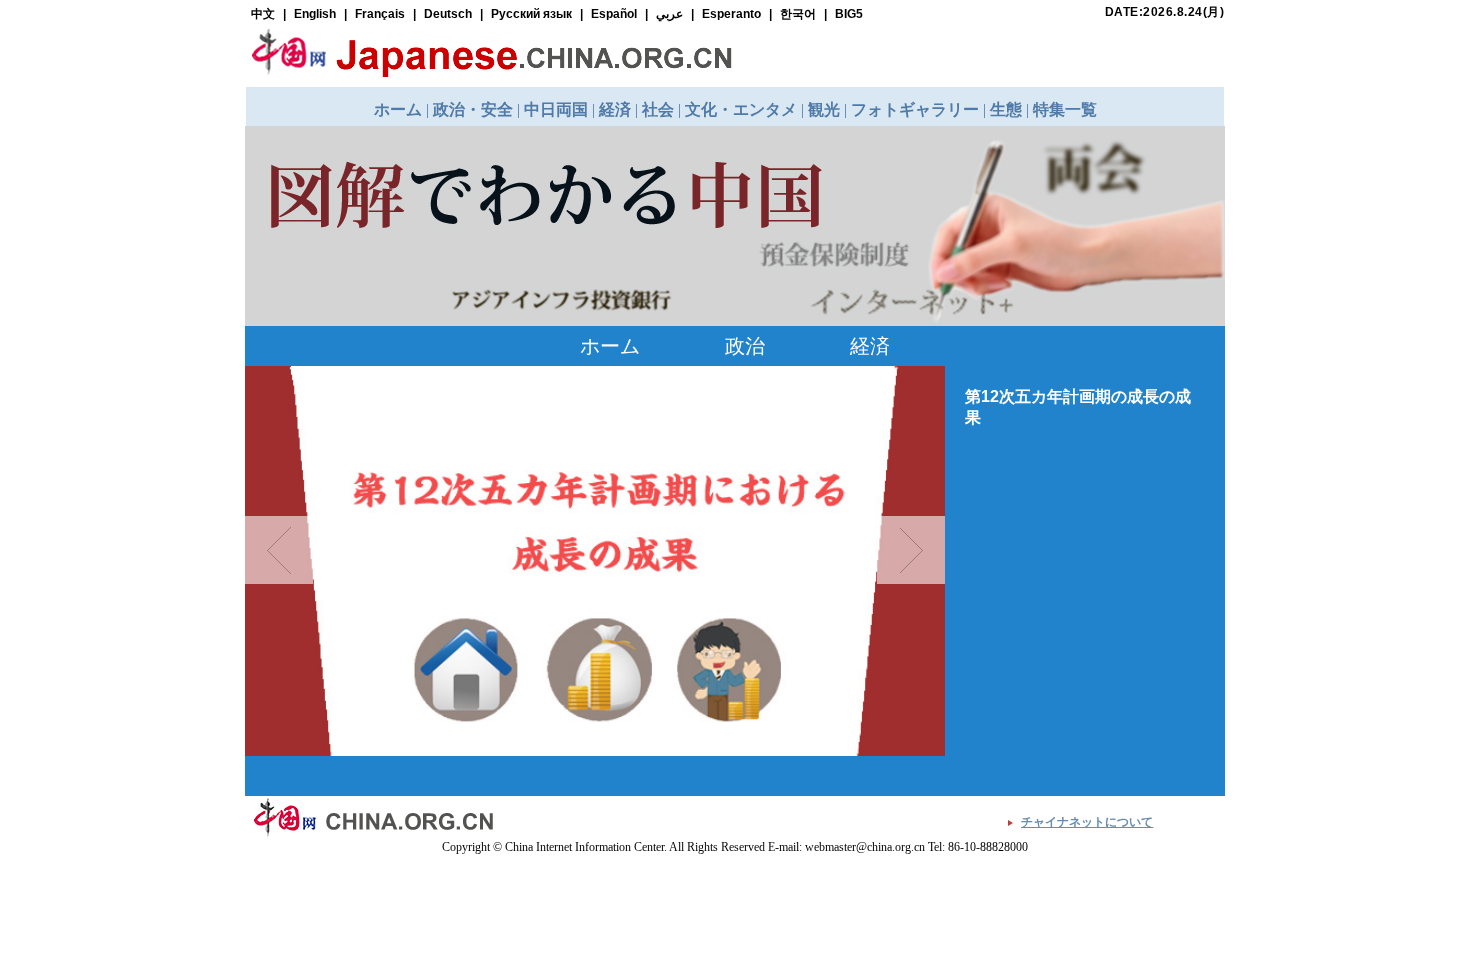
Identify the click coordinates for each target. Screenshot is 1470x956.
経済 (870, 346)
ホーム (610, 346)
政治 (745, 346)
